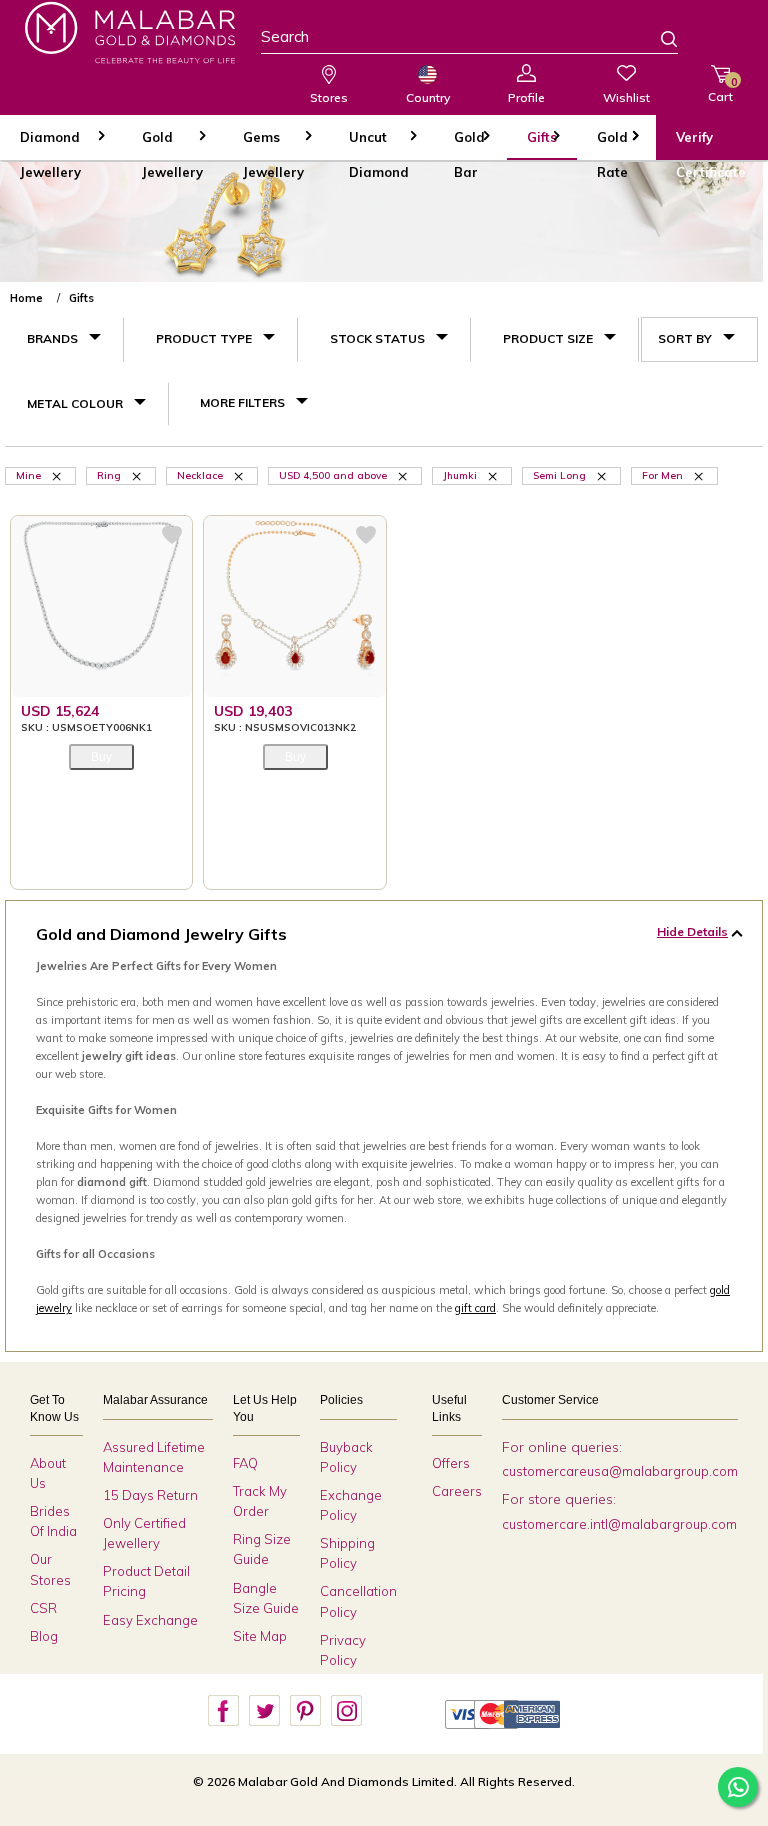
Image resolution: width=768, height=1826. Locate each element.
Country (428, 97)
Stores (329, 97)
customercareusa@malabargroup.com (620, 1471)
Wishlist (626, 97)
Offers (451, 1463)
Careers (457, 1491)
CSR (43, 1608)
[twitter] (264, 1711)
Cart (720, 89)
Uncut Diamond (379, 144)
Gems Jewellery (273, 144)
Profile (526, 97)
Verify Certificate (711, 144)
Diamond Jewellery (50, 144)
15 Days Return (150, 1495)
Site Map (260, 1636)
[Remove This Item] (58, 475)
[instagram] (346, 1711)
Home (26, 298)
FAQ (245, 1463)
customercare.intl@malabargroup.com (619, 1524)
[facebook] (223, 1711)
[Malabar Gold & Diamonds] (130, 32)
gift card (475, 1308)
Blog (44, 1636)
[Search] (657, 41)
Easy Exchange (150, 1620)
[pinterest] (305, 1711)
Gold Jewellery (172, 144)
